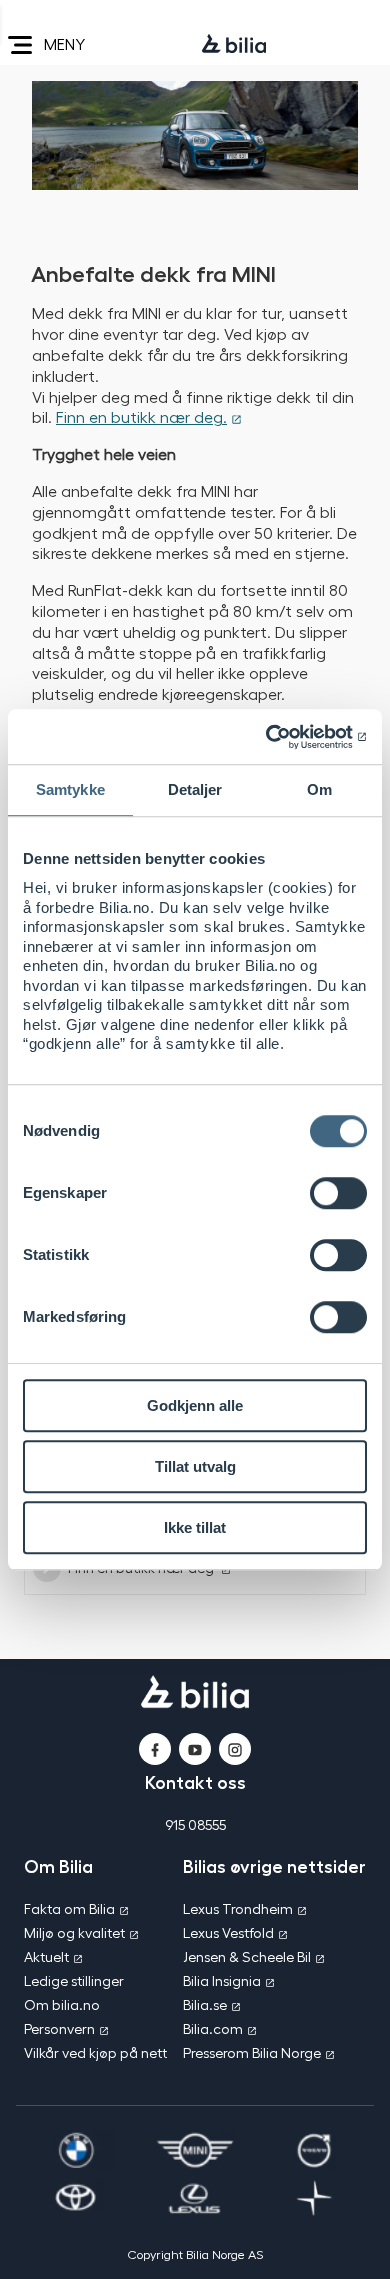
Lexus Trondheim (238, 1908)
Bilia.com (213, 2028)
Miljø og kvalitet (74, 1932)
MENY (64, 43)
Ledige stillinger (74, 1980)
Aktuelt (46, 1956)
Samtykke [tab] (70, 789)
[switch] (338, 1193)
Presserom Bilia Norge (252, 2052)
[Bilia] (234, 45)
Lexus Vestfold (228, 1932)
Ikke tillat (195, 1527)
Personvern (59, 2028)
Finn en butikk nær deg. (141, 416)
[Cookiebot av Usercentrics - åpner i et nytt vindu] (280, 737)
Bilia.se (205, 2004)
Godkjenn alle (195, 1405)
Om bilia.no (62, 2004)
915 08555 (195, 1824)
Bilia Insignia (222, 1980)
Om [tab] (319, 789)
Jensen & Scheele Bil (247, 1956)
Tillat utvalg (195, 1466)
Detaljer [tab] (195, 789)
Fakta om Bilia (69, 1908)
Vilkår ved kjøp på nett (95, 2052)
